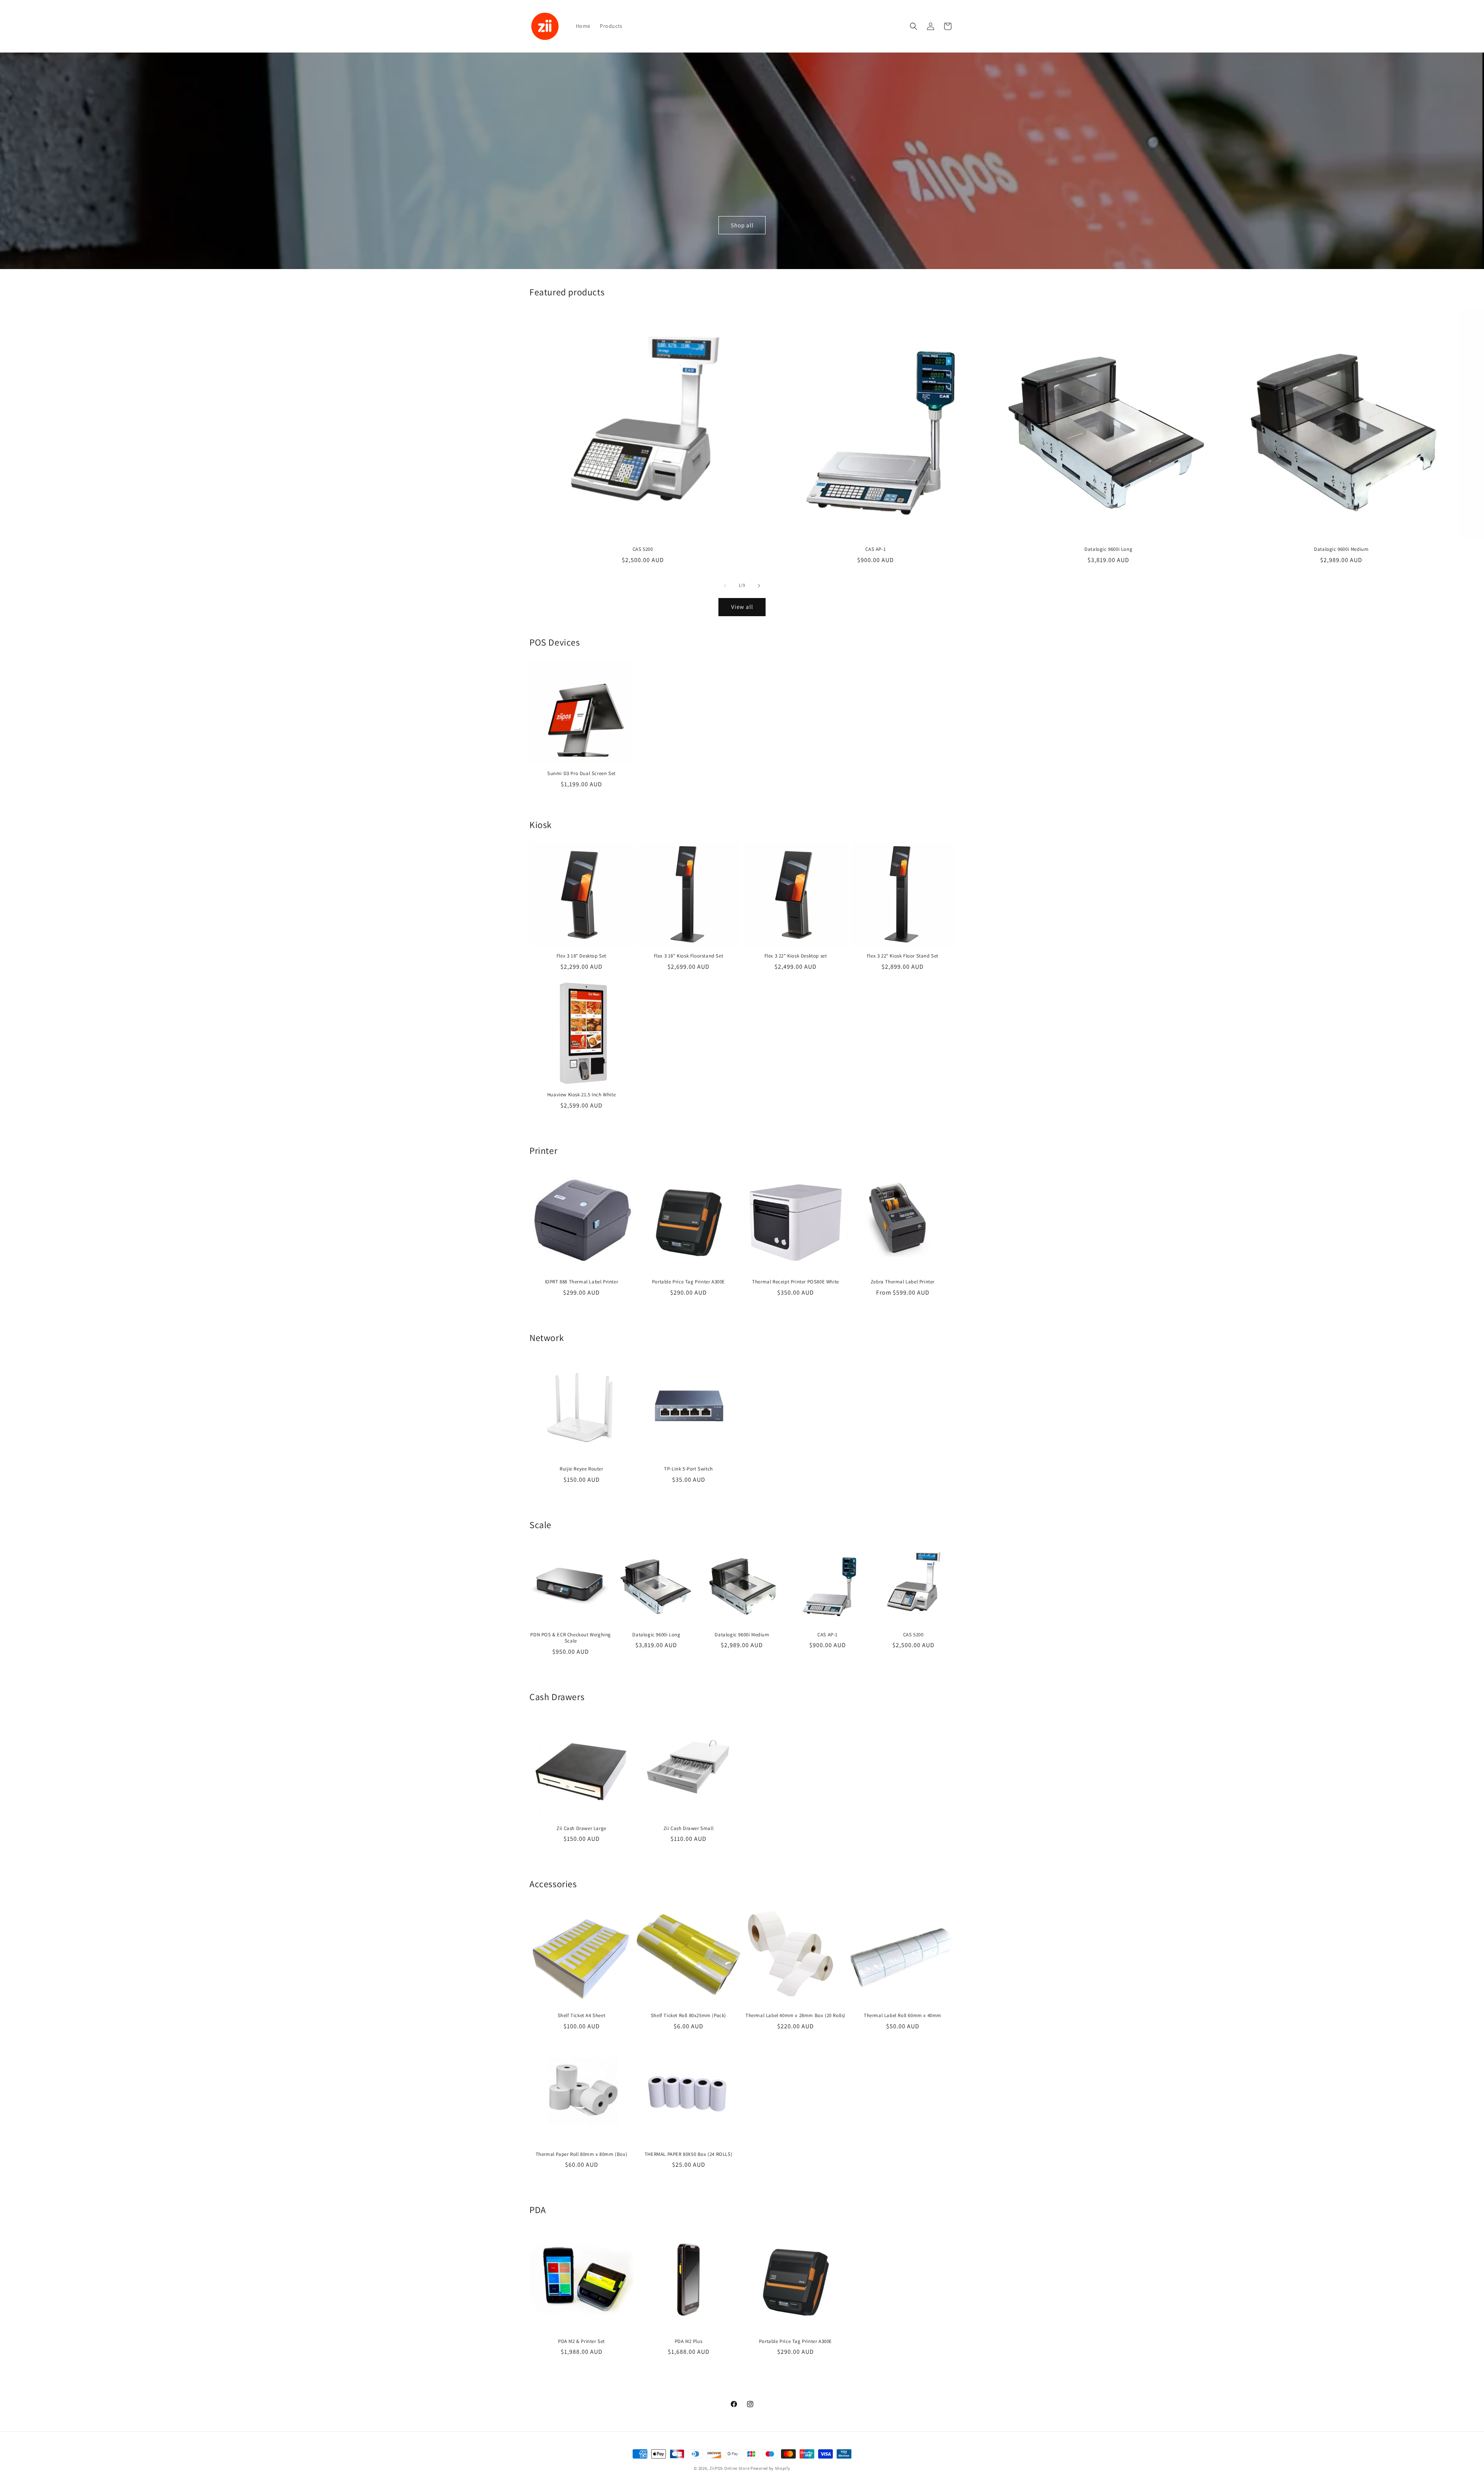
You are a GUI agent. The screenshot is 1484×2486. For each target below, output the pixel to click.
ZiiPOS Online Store (729, 2468)
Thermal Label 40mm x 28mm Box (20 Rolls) (796, 2016)
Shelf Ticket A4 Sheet (582, 2016)
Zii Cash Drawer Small (689, 1828)
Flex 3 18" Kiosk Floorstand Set (689, 956)
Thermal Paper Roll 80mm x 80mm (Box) (582, 2154)
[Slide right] (759, 586)
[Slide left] (725, 586)
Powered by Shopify (770, 2468)
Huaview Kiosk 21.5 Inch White (581, 1095)
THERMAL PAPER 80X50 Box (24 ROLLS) (688, 2154)
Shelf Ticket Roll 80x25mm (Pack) (688, 2016)
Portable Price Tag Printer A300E (688, 1282)
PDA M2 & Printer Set (581, 2341)
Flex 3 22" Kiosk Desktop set (796, 956)
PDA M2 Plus (689, 2341)
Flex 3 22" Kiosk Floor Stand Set (903, 956)
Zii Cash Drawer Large (581, 1828)
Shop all (742, 225)
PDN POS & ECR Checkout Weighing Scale (571, 1638)
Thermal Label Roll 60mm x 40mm (903, 2016)
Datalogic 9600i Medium (1341, 549)
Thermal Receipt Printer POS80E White (796, 1282)
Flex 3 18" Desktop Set (581, 956)
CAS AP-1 (876, 549)
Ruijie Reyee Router (581, 1469)
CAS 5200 (643, 549)
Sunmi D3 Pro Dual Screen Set (581, 774)
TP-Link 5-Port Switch (688, 1469)
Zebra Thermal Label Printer (903, 1282)
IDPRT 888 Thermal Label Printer (582, 1282)
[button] (914, 26)
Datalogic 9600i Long (1108, 549)
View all (742, 607)
